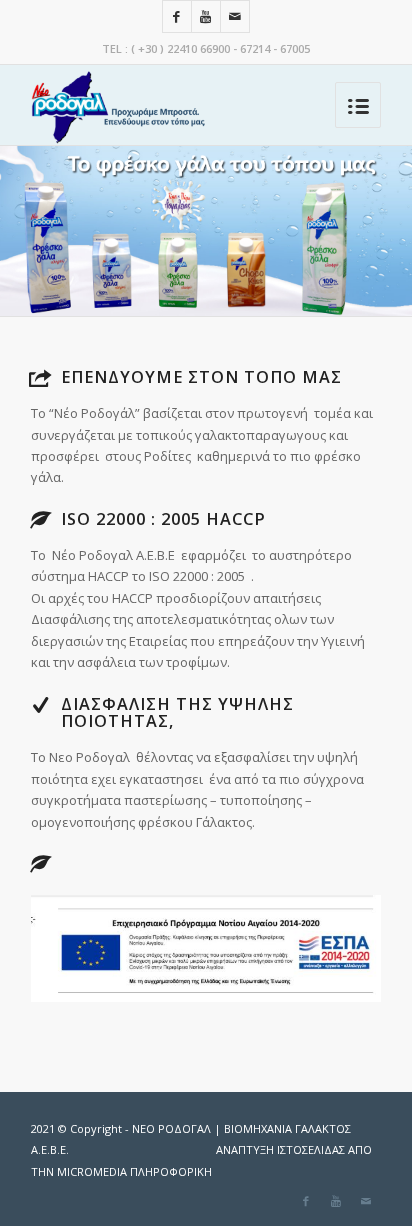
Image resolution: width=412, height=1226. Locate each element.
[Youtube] (206, 16)
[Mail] (235, 16)
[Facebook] (177, 16)
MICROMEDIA (134, 1171)
